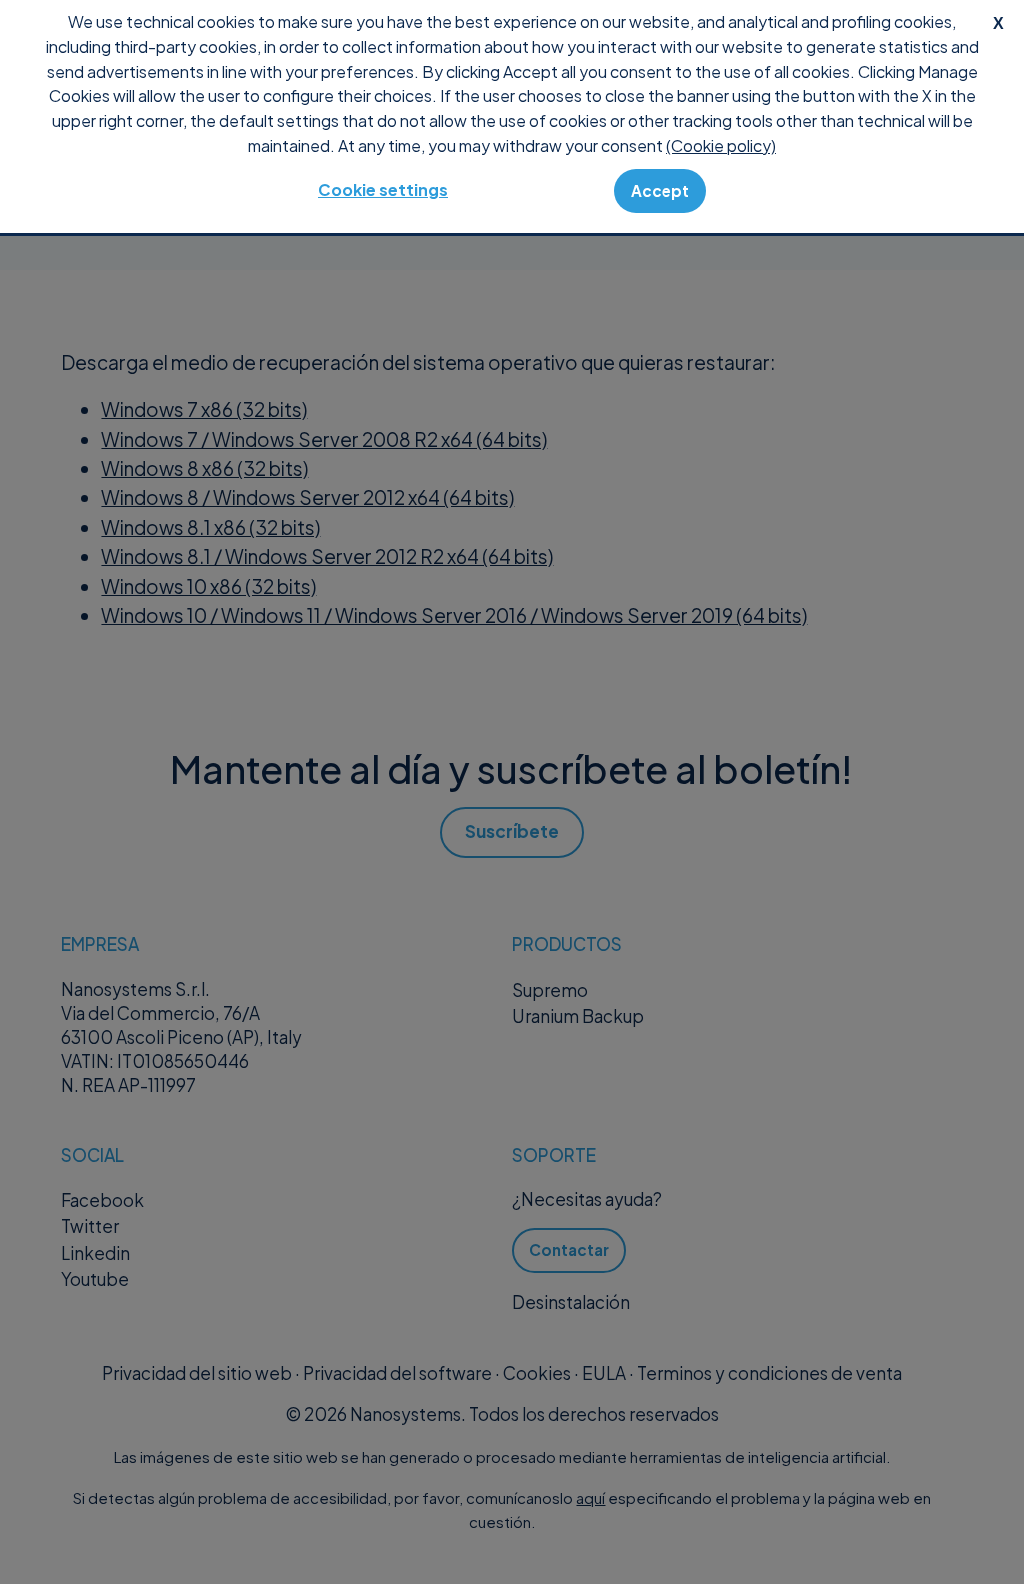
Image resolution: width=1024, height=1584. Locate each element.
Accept (660, 190)
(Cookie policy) (721, 145)
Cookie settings (383, 189)
